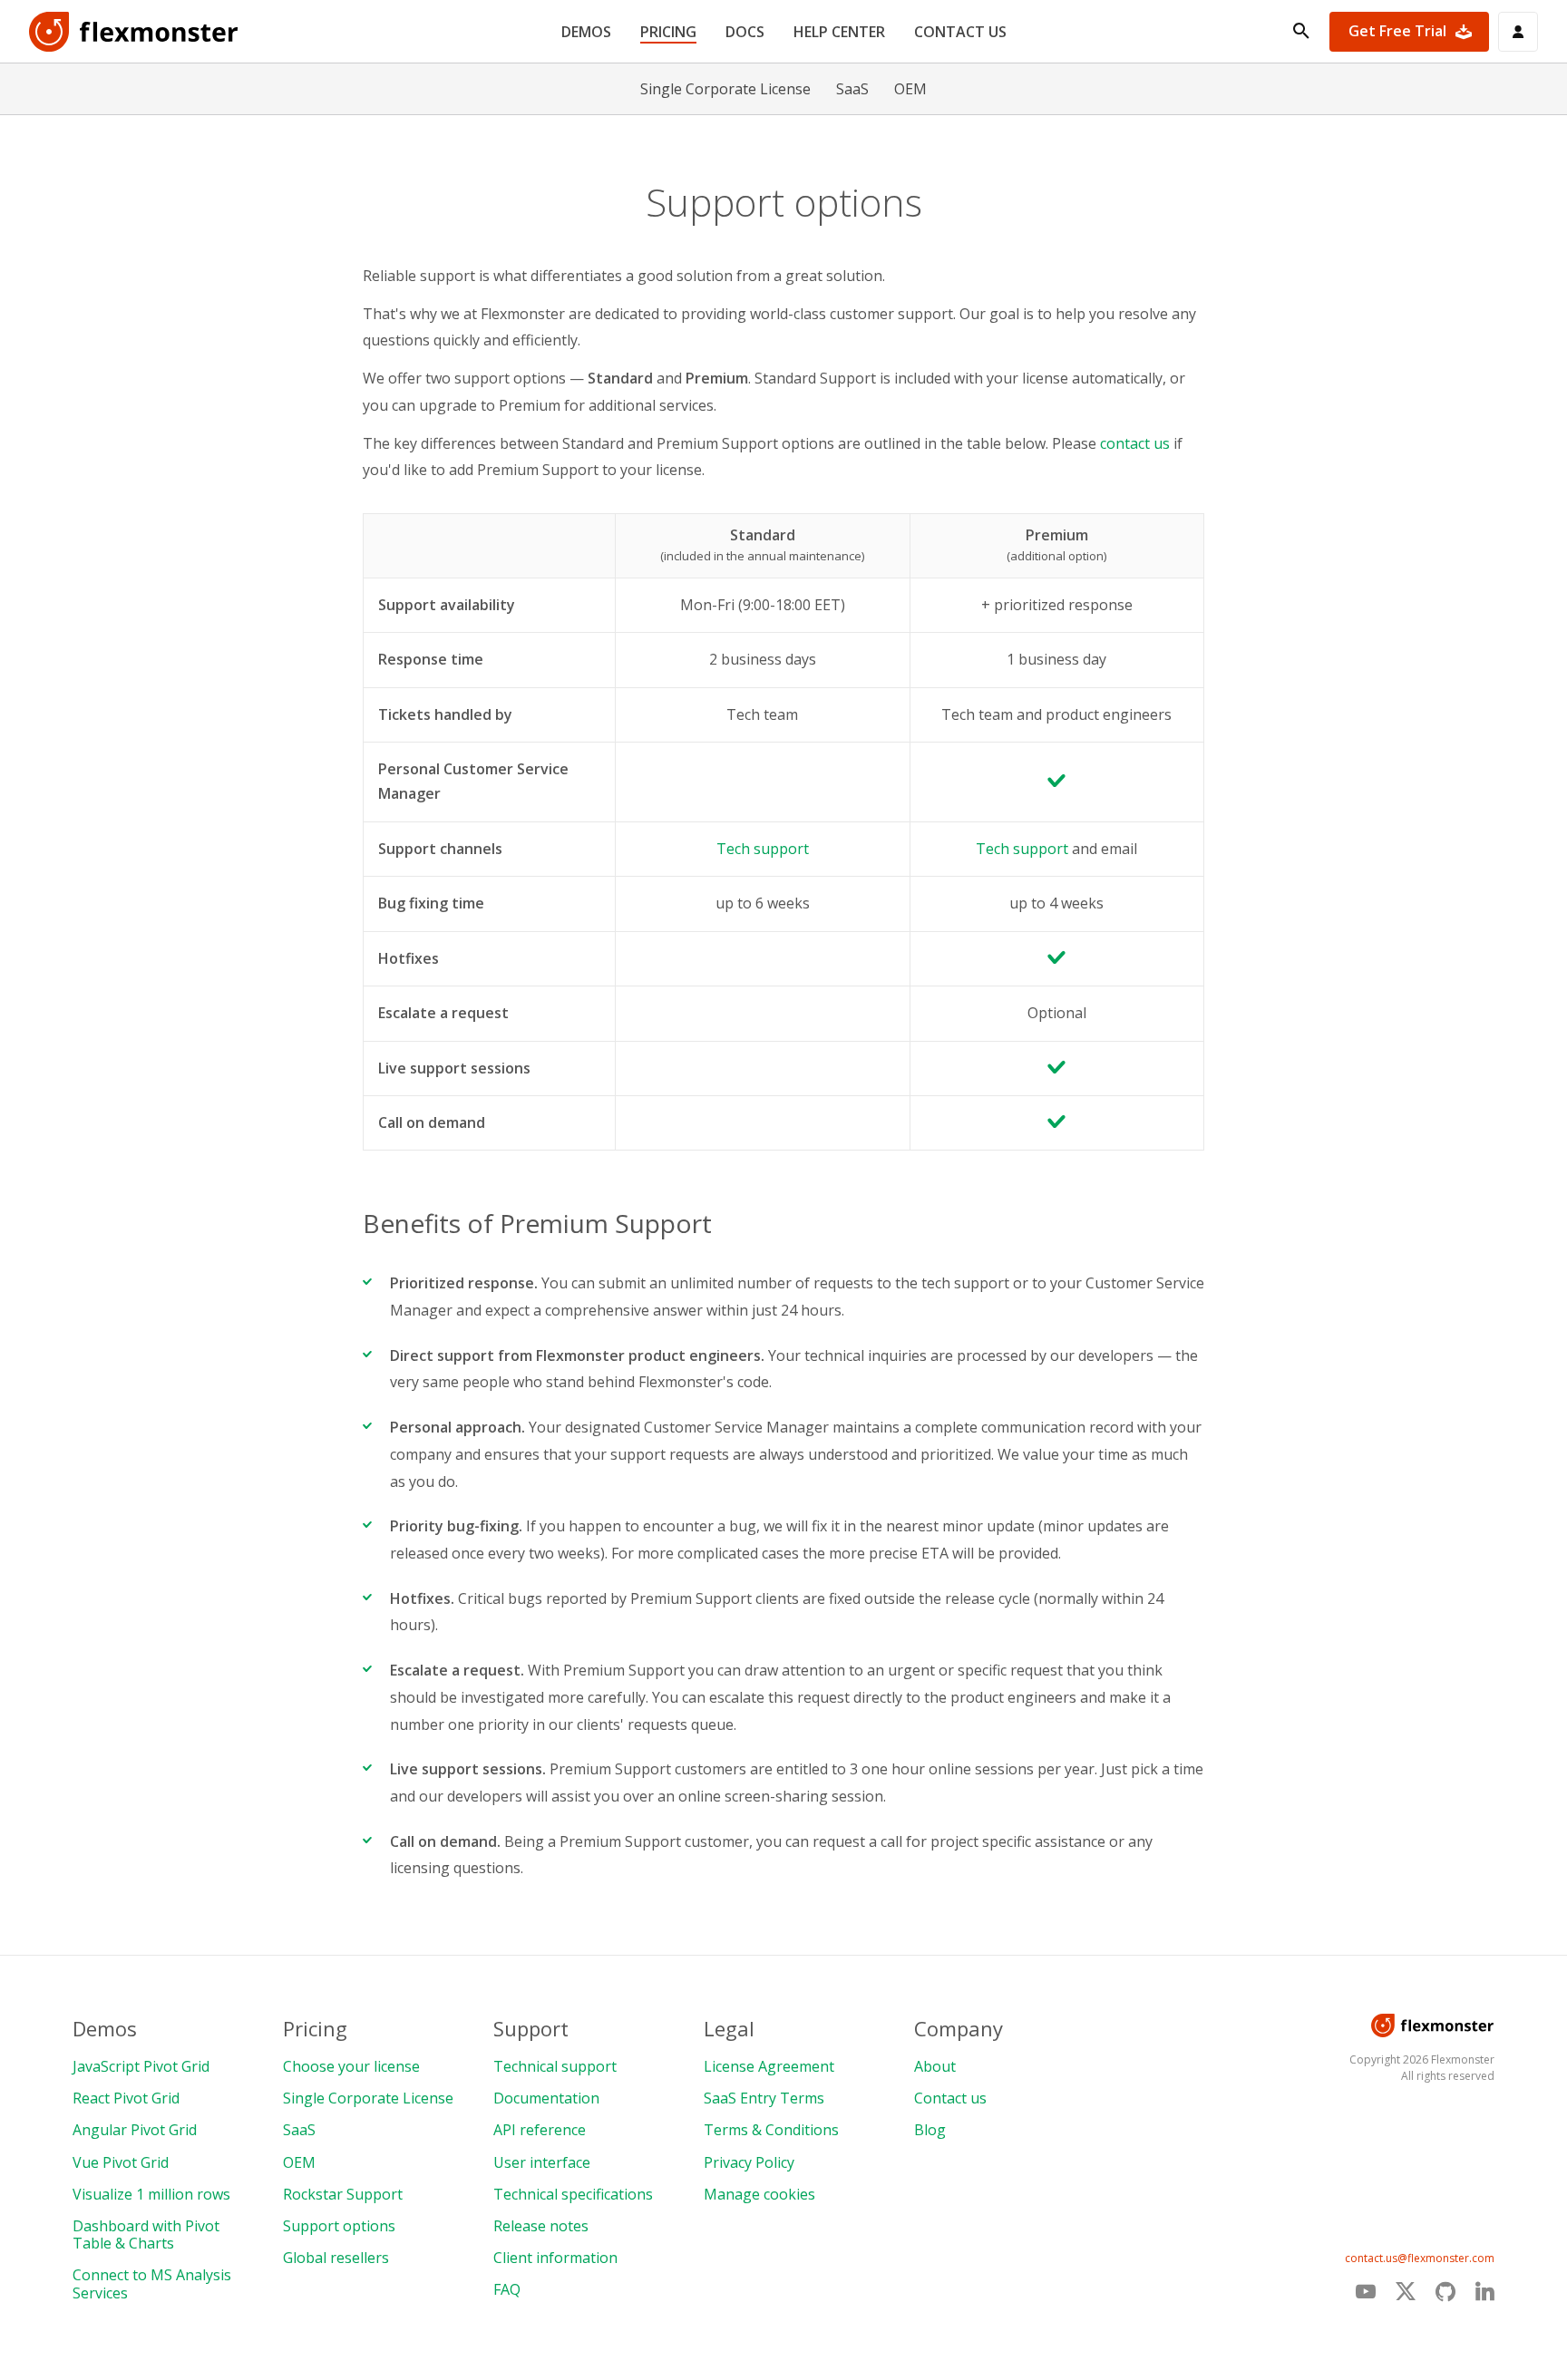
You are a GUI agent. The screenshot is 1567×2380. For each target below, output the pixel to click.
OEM (910, 89)
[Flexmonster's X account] (1406, 2292)
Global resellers (336, 2258)
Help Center (839, 32)
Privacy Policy (749, 2162)
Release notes (541, 2226)
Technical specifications (573, 2194)
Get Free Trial (1397, 31)
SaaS (852, 89)
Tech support (763, 849)
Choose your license (351, 2066)
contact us (1135, 443)
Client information (555, 2258)
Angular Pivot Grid (135, 2130)
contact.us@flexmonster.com (1420, 2258)
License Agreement (769, 2066)
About (935, 2066)
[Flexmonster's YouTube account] (1366, 2291)
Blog (930, 2130)
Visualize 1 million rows (151, 2194)
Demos (586, 32)
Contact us (960, 32)
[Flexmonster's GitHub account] (1445, 2291)
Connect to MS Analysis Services (152, 2283)
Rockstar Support (343, 2194)
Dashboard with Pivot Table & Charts (146, 2234)
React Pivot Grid (126, 2098)
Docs (745, 32)
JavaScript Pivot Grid (141, 2066)
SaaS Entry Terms (764, 2098)
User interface (542, 2162)
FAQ (507, 2289)
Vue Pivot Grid (121, 2162)
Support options (339, 2226)
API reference (540, 2130)
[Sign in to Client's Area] (1518, 32)
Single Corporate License (725, 89)
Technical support (555, 2066)
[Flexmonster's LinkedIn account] (1485, 2291)
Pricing (668, 32)
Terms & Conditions (771, 2130)
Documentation (546, 2098)
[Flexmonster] (134, 32)
